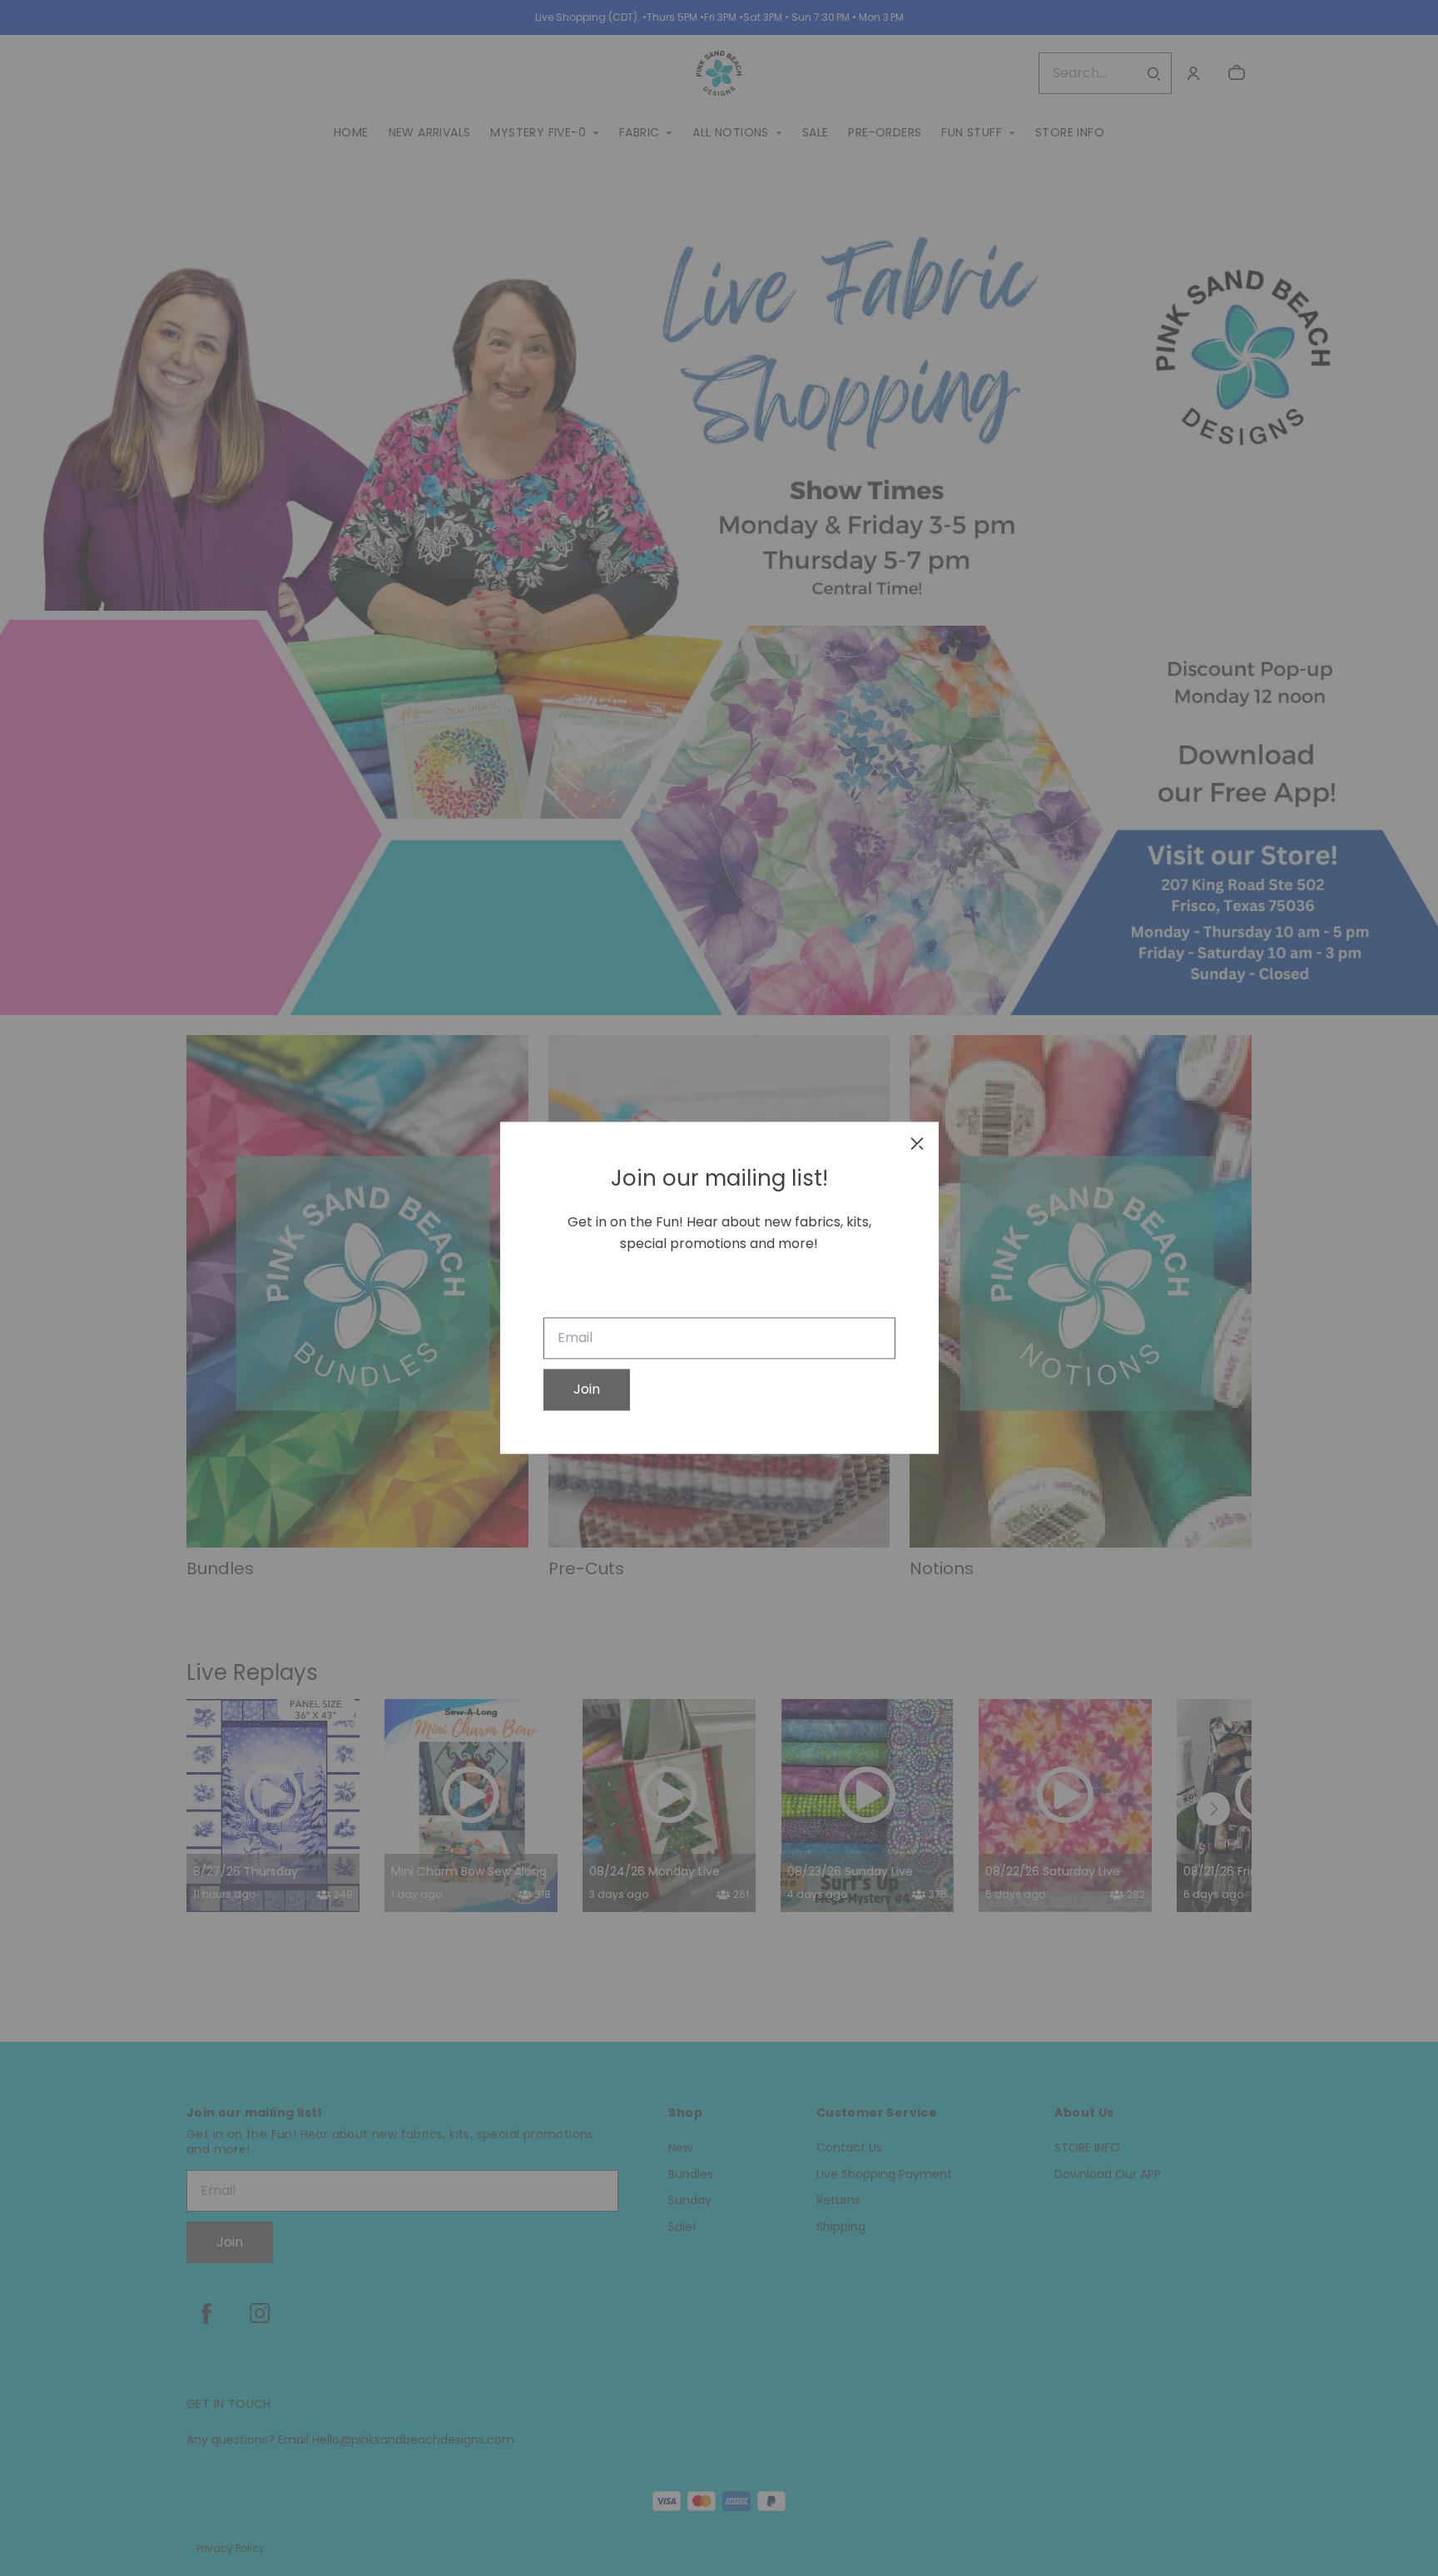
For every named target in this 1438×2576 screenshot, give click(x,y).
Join (587, 1390)
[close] (917, 1143)
